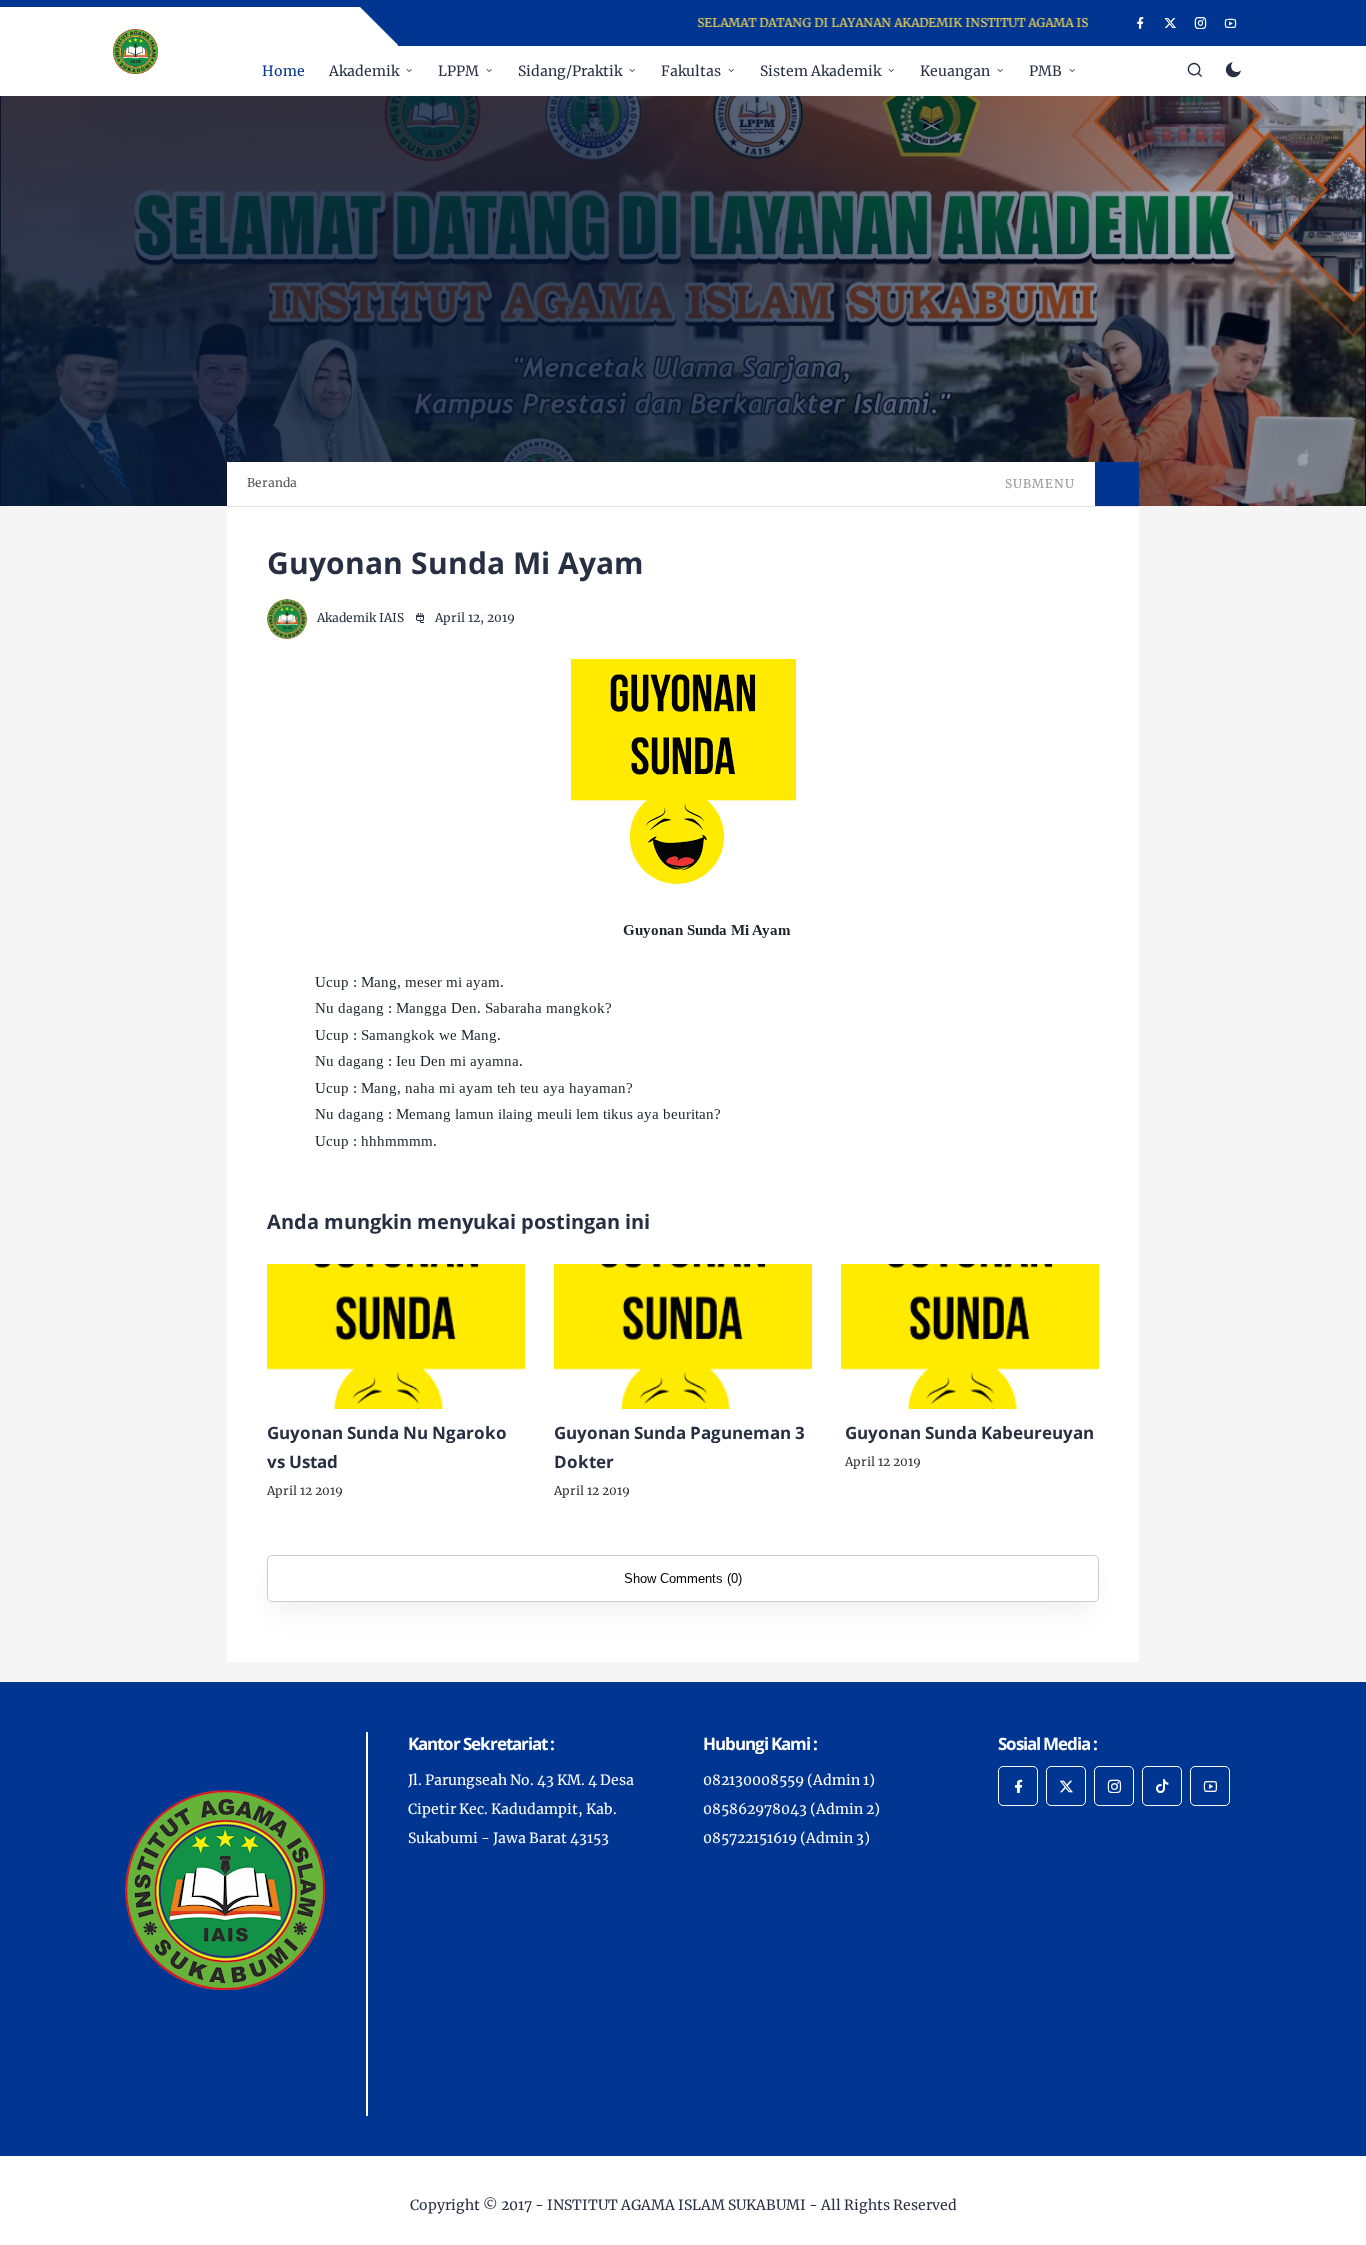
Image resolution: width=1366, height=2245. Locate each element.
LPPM (458, 71)
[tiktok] (1162, 1786)
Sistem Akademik (820, 71)
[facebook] (1140, 23)
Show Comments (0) (683, 1578)
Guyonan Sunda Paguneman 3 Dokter (679, 1447)
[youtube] (1230, 23)
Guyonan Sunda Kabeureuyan (969, 1432)
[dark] (1233, 71)
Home (283, 71)
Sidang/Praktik (570, 71)
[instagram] (1200, 23)
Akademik (364, 71)
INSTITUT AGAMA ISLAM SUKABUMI (676, 2205)
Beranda (272, 482)
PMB (1045, 71)
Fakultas (691, 71)
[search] (1195, 71)
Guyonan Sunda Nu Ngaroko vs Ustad (387, 1447)
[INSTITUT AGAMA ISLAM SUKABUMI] (135, 50)
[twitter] (1170, 23)
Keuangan (955, 71)
